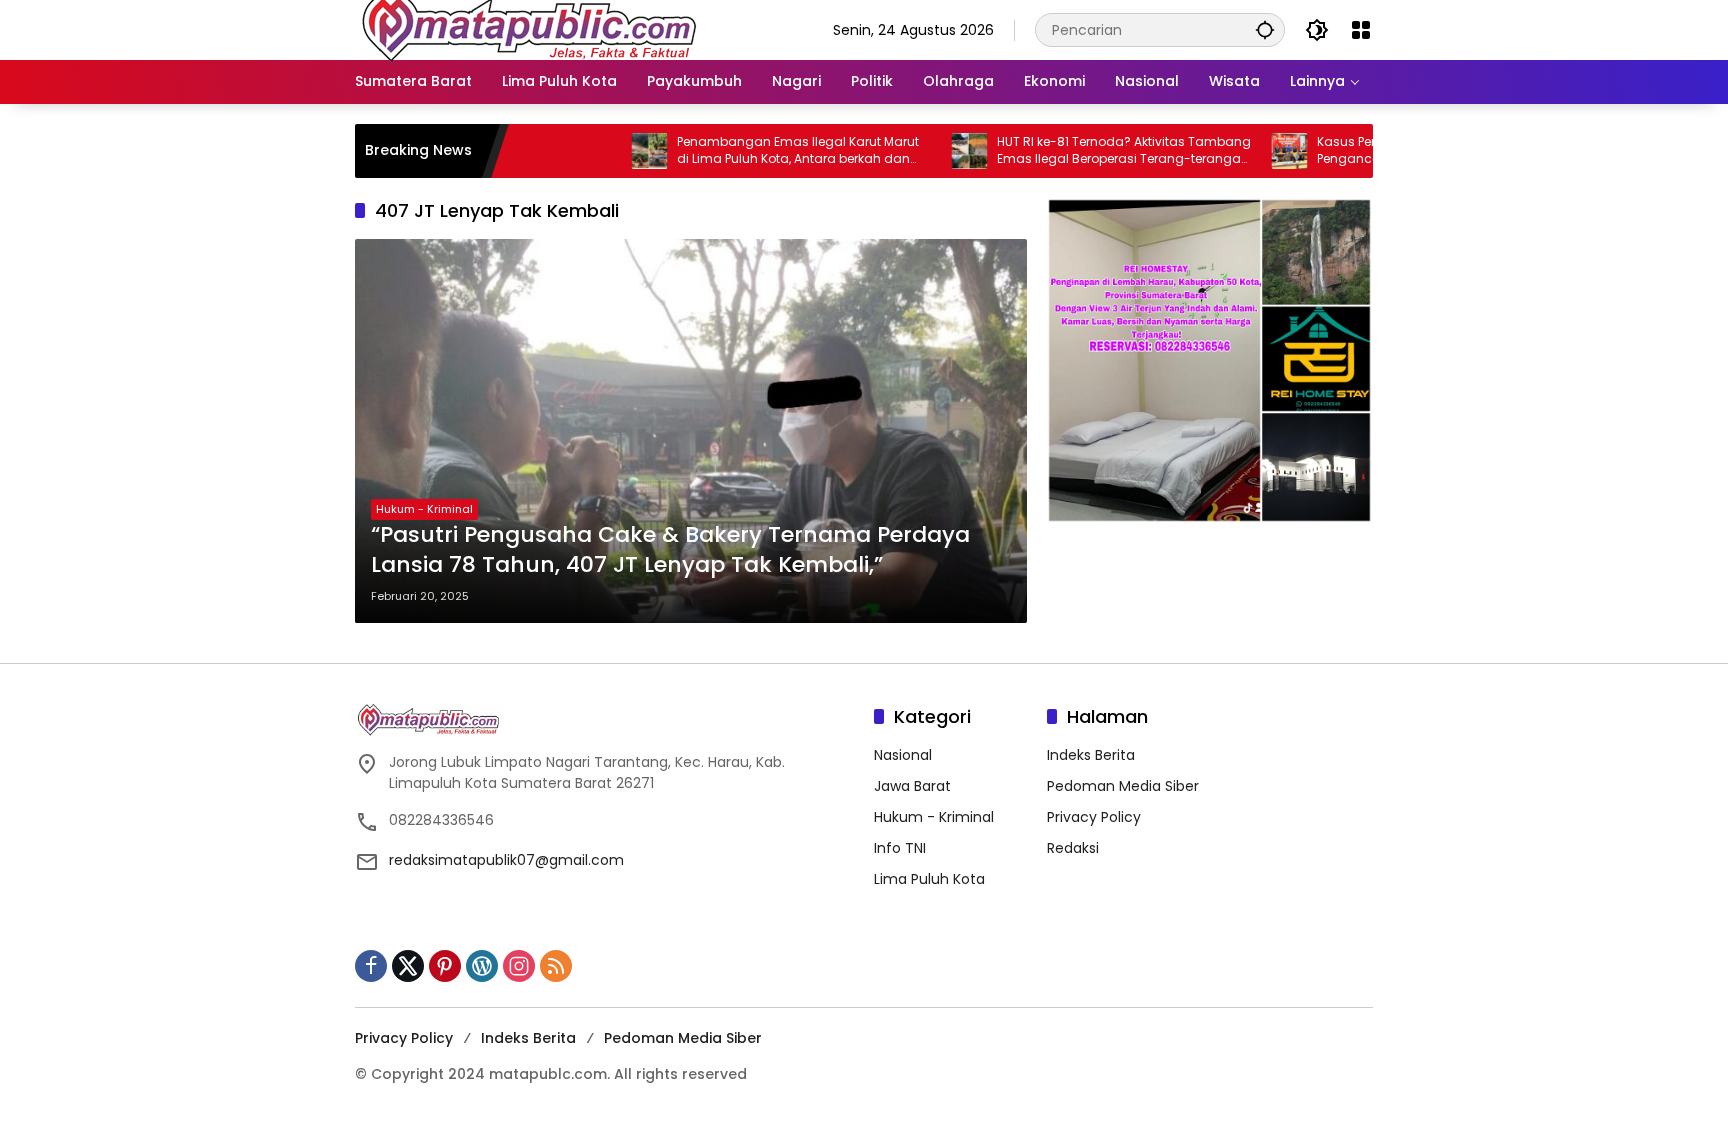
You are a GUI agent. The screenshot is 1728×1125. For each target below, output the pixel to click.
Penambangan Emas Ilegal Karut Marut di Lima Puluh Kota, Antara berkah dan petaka (749, 151)
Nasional (903, 755)
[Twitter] (408, 966)
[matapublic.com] (530, 29)
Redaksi (1073, 848)
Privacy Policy (1094, 817)
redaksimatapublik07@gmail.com (506, 860)
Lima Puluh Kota (929, 879)
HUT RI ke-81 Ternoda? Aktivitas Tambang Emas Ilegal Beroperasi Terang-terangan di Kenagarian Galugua (1075, 151)
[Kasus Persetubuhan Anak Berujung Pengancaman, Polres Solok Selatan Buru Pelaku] (1240, 151)
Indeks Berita (1091, 755)
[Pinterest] (445, 966)
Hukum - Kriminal (424, 509)
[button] (1265, 29)
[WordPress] (482, 966)
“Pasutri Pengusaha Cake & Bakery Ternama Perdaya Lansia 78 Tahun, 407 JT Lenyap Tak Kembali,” (670, 550)
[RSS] (556, 966)
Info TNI (900, 848)
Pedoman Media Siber (1123, 786)
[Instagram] (519, 966)
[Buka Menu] (1361, 30)
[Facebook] (371, 966)
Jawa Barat (912, 786)
